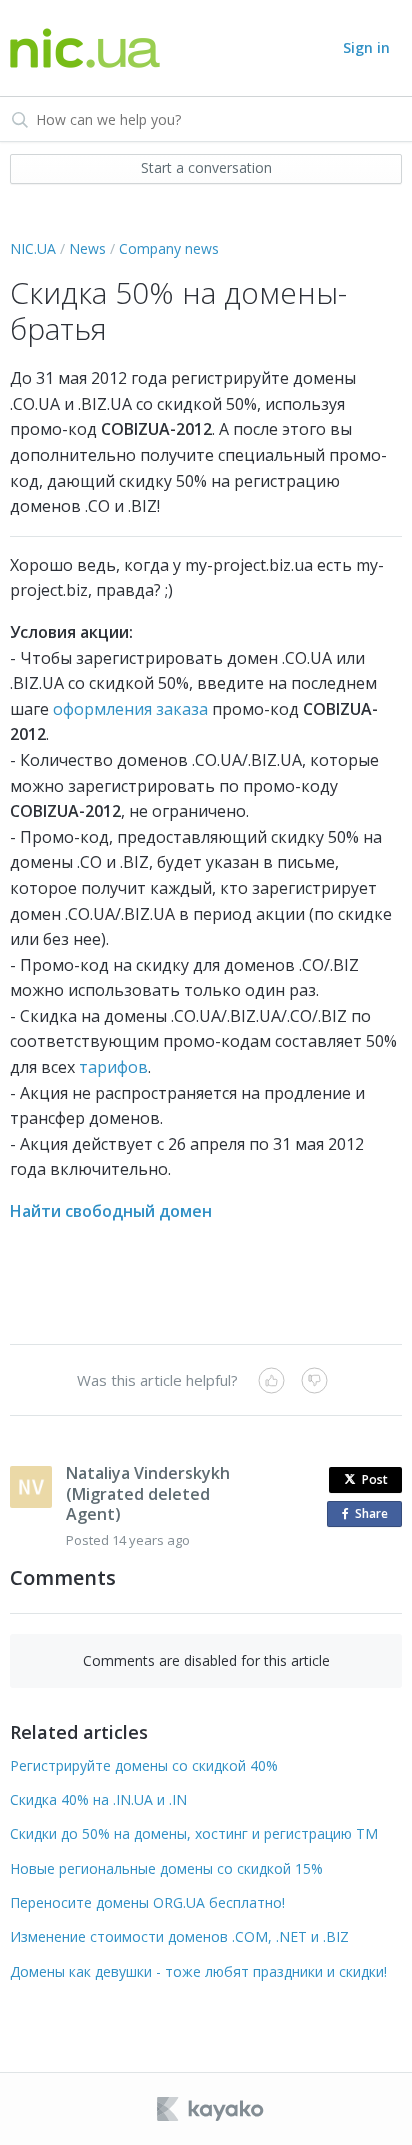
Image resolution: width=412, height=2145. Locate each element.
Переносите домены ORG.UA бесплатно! (147, 1902)
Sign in (366, 47)
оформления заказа (130, 709)
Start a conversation (206, 167)
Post (375, 1479)
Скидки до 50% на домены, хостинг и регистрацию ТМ (194, 1833)
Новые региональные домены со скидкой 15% (166, 1868)
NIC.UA (33, 248)
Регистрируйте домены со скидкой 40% (144, 1765)
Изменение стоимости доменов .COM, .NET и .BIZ (179, 1936)
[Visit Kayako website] (212, 2109)
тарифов (113, 1067)
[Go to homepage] (85, 48)
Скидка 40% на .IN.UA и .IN (98, 1799)
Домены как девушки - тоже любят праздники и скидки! (198, 1971)
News (87, 248)
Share (375, 1516)
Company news (169, 248)
